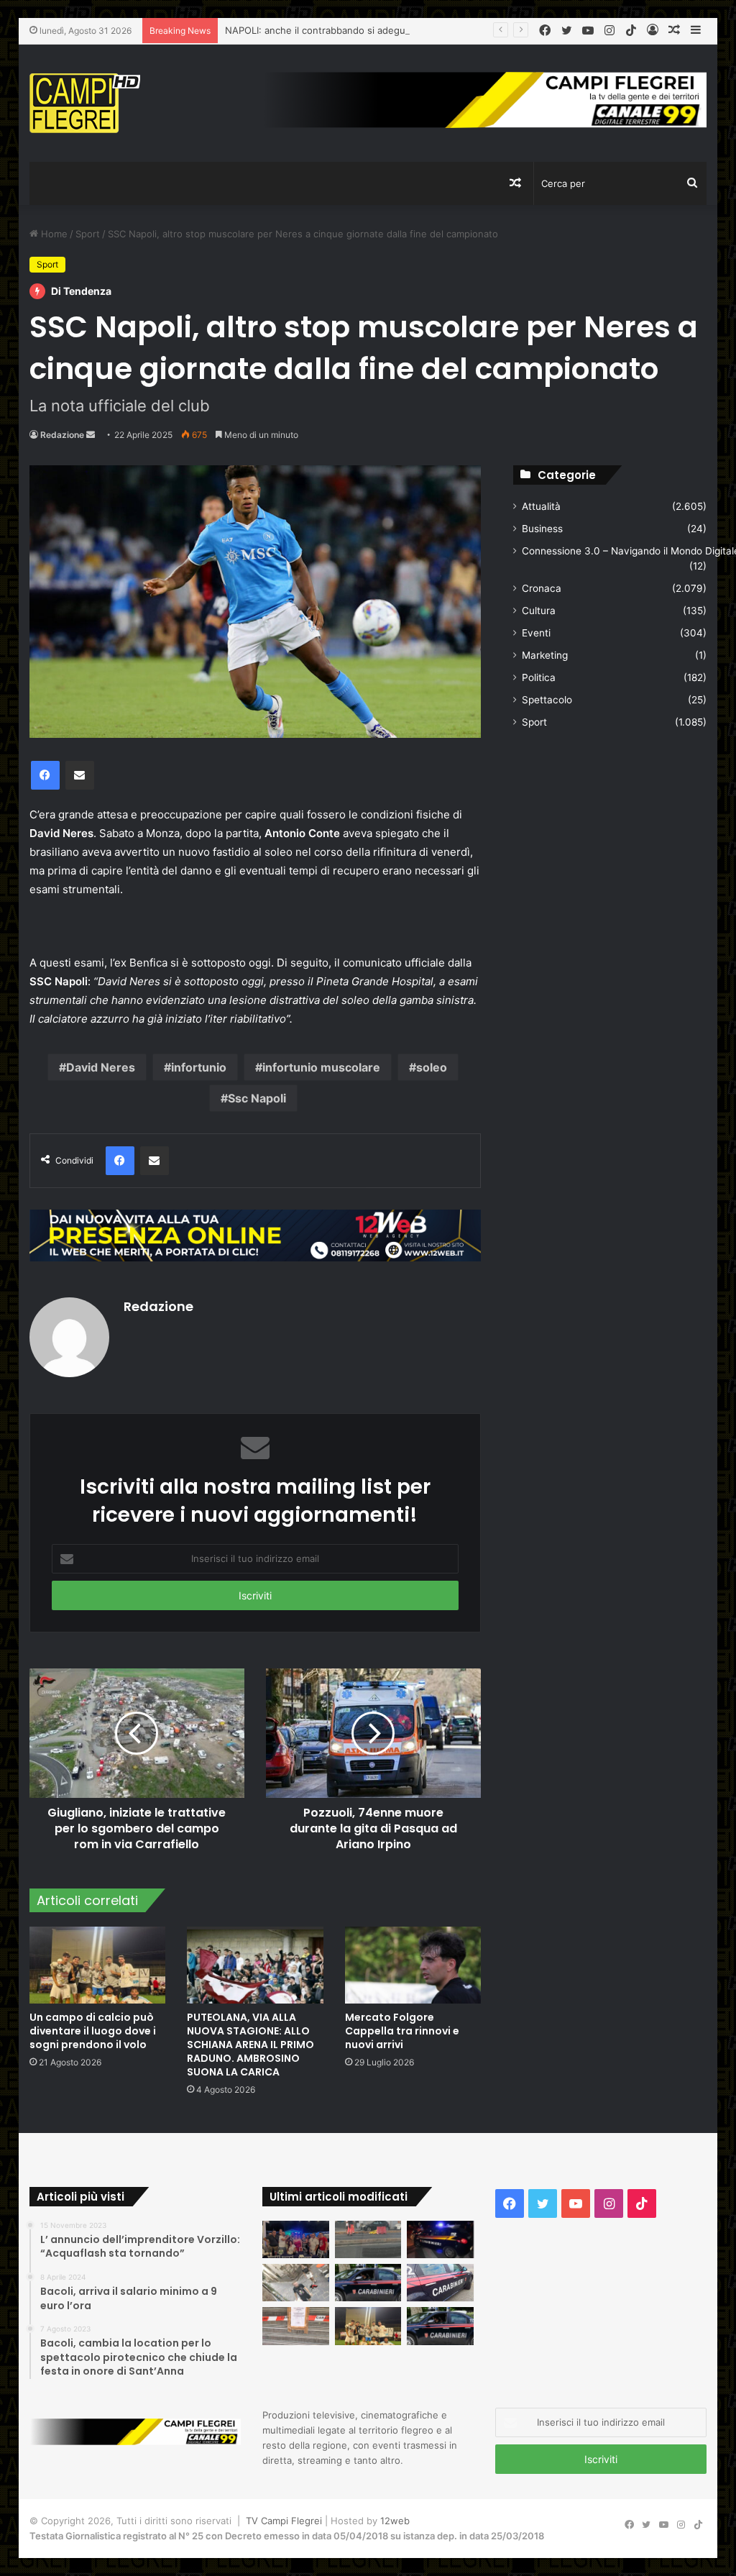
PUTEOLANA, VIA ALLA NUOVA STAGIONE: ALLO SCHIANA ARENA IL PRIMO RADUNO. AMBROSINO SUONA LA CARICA (250, 2045)
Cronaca (542, 588)
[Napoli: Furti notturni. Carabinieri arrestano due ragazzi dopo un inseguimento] (368, 2283)
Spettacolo (547, 700)
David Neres (101, 1067)
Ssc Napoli (257, 1098)
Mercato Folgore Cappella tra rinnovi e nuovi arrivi (402, 2031)
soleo (432, 1067)
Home (53, 234)
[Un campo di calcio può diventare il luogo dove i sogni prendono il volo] (98, 1965)
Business (542, 529)
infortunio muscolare (321, 1067)
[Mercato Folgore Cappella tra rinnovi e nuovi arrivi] (413, 1965)
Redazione (62, 435)
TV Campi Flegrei (284, 2521)
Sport (88, 234)
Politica (539, 677)
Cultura (539, 611)
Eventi (536, 633)
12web (395, 2521)
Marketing (545, 655)
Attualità (541, 506)
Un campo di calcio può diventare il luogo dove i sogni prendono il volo (93, 2031)
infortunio (199, 1067)
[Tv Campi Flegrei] (85, 103)
